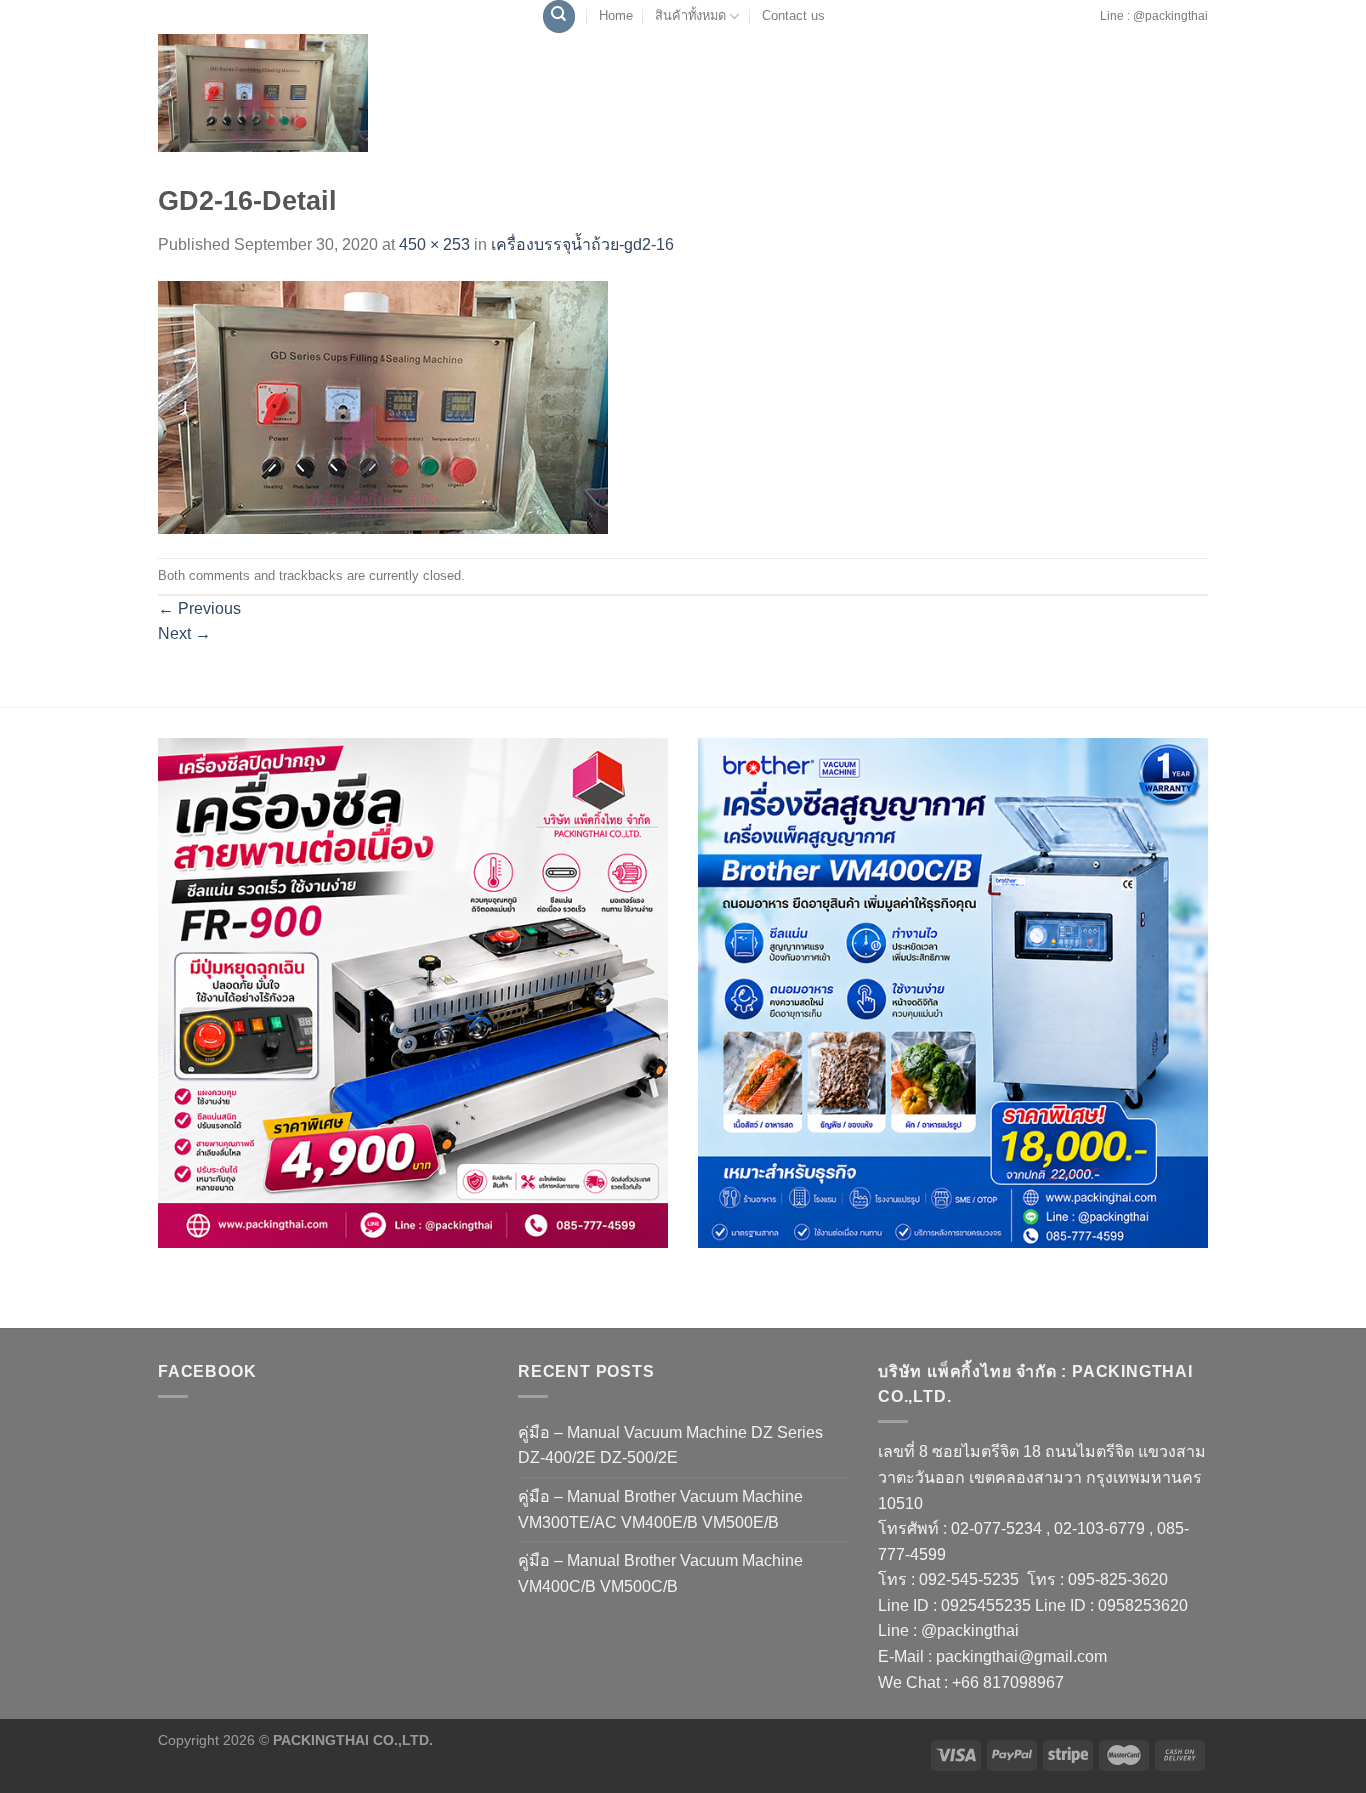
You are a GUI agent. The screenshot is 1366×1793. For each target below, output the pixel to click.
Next (184, 633)
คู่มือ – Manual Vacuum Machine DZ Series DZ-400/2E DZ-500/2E (670, 1445)
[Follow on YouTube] (1093, 26)
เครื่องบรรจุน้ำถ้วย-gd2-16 (582, 244)
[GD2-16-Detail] (383, 406)
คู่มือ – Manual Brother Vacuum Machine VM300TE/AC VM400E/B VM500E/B (660, 1509)
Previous (199, 608)
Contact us (793, 15)
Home (616, 15)
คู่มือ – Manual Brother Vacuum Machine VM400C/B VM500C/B (660, 1573)
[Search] (559, 16)
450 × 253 (434, 244)
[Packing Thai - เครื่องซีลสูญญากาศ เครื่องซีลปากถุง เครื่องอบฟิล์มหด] (263, 93)
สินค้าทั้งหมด (690, 15)
